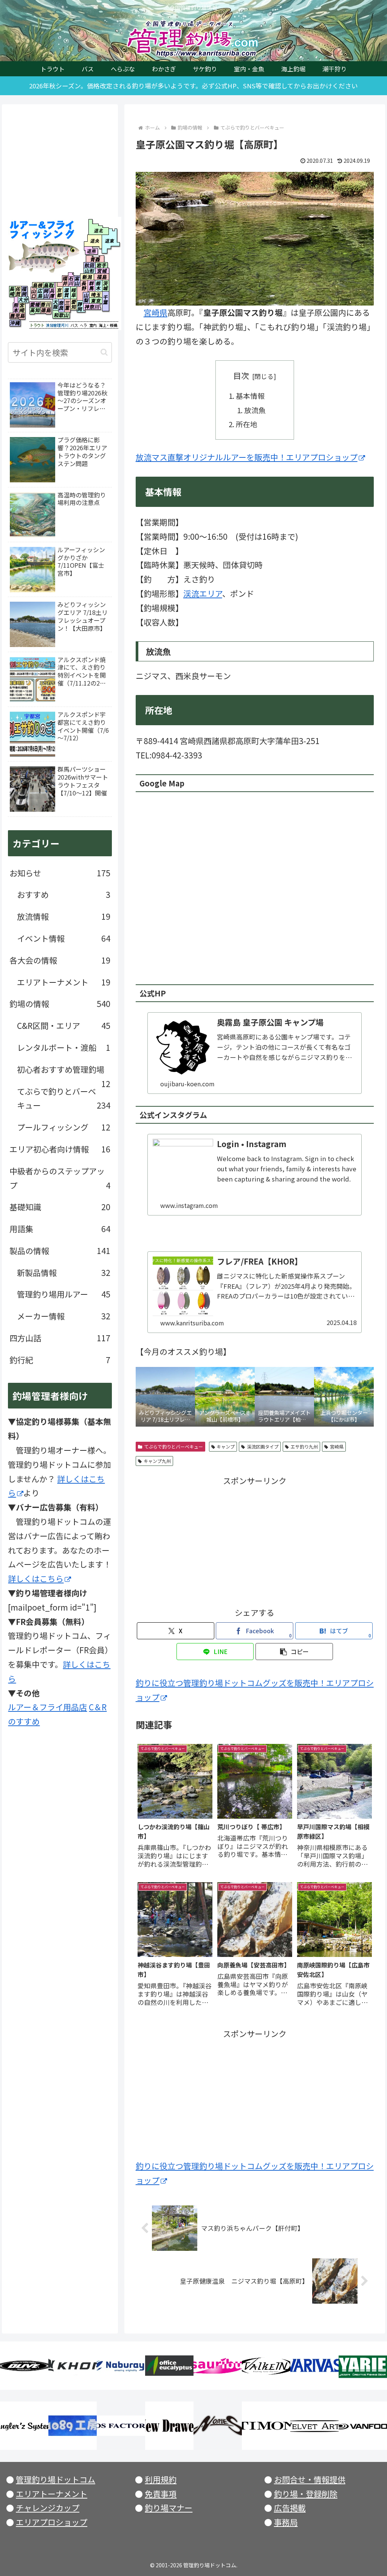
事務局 (286, 2522)
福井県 (63, 280)
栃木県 (99, 286)
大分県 (23, 301)
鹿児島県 (17, 316)
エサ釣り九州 (304, 1446)
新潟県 (87, 276)
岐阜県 (75, 293)
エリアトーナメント (52, 2494)
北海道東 (109, 240)
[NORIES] (218, 2426)
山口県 (34, 293)
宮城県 (102, 271)
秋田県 (90, 265)
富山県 (77, 280)
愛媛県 (35, 304)
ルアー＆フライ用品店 (47, 1707)
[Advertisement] (255, 1541)
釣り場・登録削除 (306, 2494)
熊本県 (16, 308)
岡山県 (46, 293)
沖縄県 (15, 323)
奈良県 (61, 306)
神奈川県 (92, 308)
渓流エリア (203, 593)
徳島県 (46, 311)
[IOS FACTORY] (121, 2426)
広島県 (39, 293)
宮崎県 (156, 312)
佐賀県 (18, 292)
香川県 (46, 304)
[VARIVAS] (314, 2366)
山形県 (90, 271)
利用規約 (161, 2479)
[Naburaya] (121, 2366)
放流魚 (255, 410)
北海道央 (93, 240)
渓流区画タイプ (263, 1446)
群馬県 (92, 286)
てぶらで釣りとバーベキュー (173, 1446)
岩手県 (101, 265)
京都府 (59, 293)
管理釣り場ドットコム (56, 2479)
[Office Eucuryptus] (169, 2366)
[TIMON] (266, 2426)
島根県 (38, 285)
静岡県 (80, 306)
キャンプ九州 (157, 1461)
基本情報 (250, 396)
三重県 (67, 306)
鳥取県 (49, 285)
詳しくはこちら (36, 1578)
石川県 (71, 280)
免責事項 (161, 2494)
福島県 (101, 276)
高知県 (35, 311)
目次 (241, 375)
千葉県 (106, 301)
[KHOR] (73, 2366)
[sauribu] (218, 2366)
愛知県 (74, 304)
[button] (294, 1652)
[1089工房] (73, 2426)
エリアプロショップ (52, 2522)
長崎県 (12, 292)
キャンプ (226, 1446)
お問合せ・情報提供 (310, 2479)
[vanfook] (363, 2426)
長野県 (84, 286)
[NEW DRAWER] (169, 2426)
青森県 (95, 259)
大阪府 (56, 304)
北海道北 (96, 227)
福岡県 (24, 292)
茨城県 (106, 286)
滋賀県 (67, 293)
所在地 (247, 424)
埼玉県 (96, 294)
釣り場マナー (169, 2508)
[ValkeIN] (266, 2366)
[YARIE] (363, 2366)
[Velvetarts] (314, 2426)
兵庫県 (52, 293)
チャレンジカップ (48, 2508)
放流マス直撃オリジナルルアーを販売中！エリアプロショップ (247, 457)
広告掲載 (290, 2508)
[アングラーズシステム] (24, 2426)
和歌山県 (61, 315)
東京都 (96, 300)
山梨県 (86, 298)
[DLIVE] (24, 2366)
